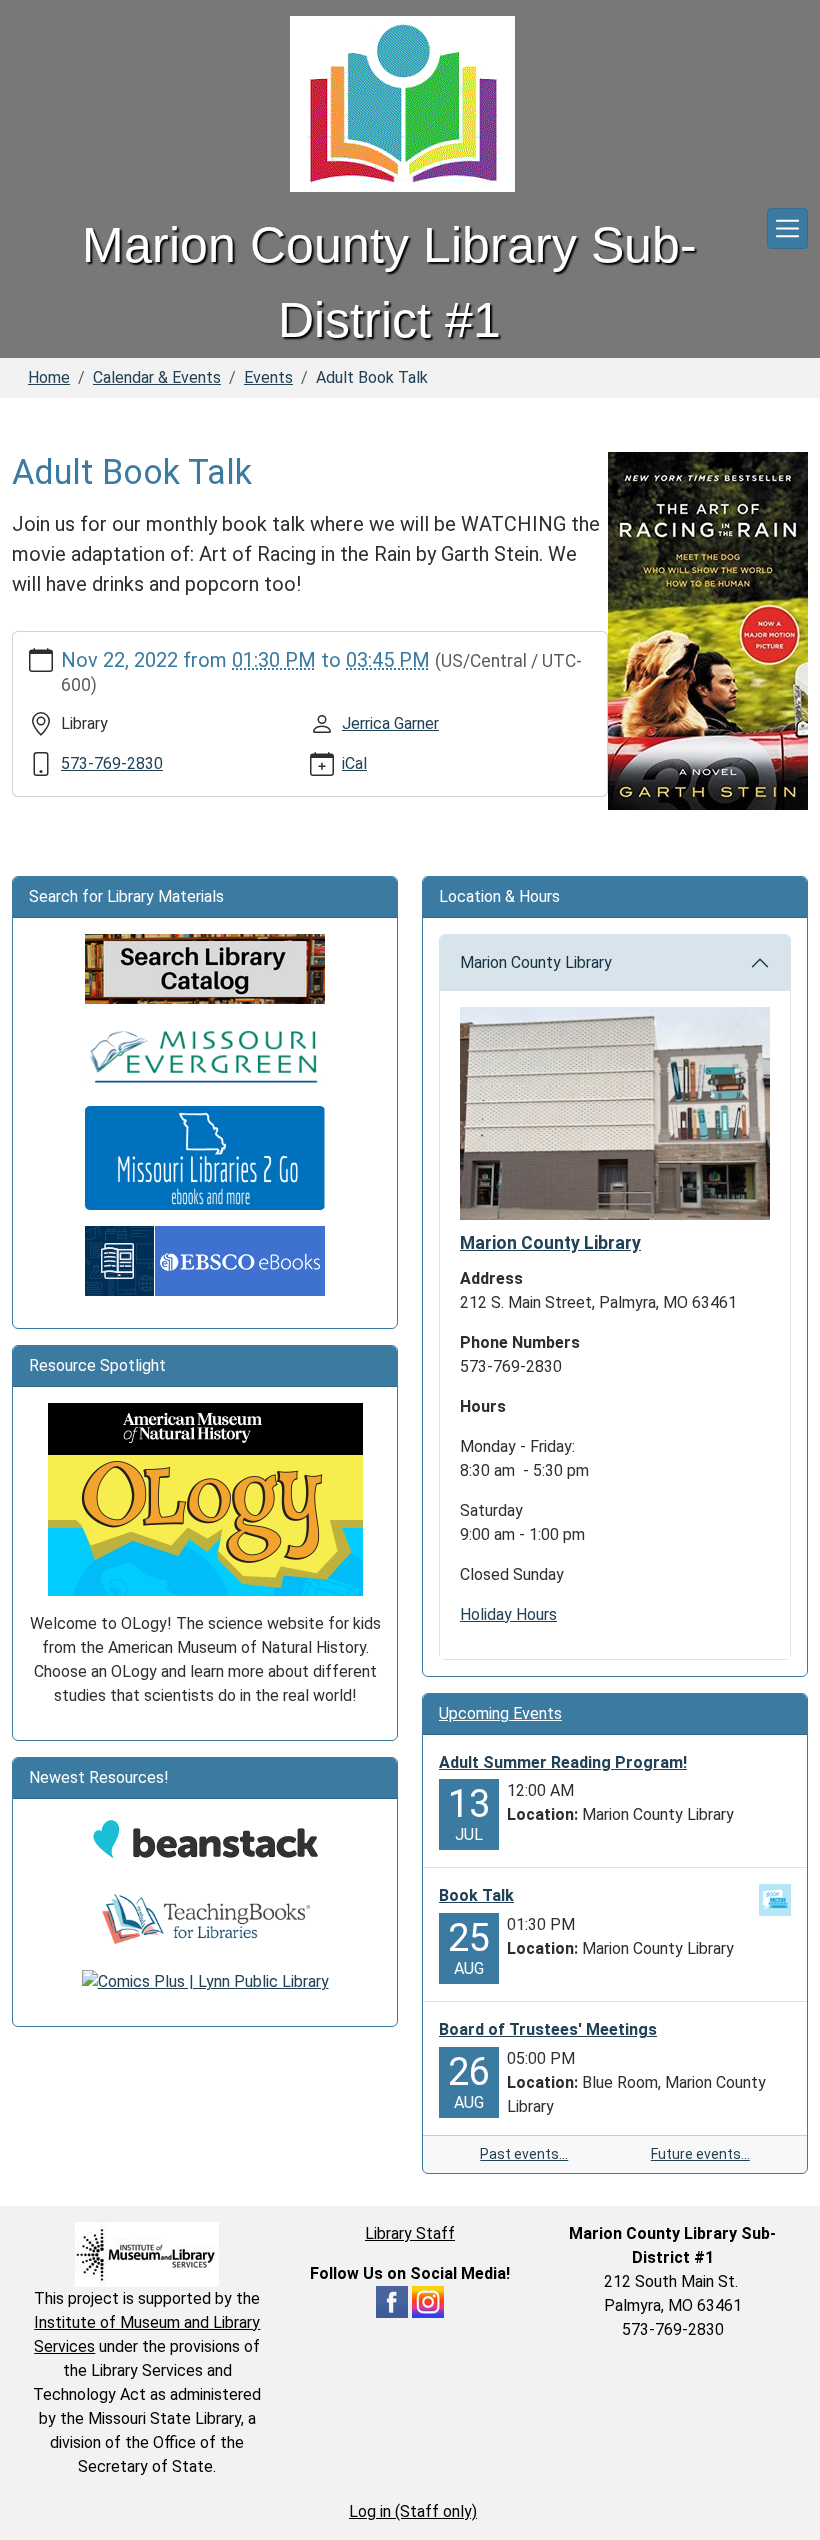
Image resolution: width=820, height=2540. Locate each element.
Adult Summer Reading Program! (563, 1762)
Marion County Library (536, 962)
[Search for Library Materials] (205, 967)
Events (268, 377)
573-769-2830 (112, 763)
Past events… (524, 2154)
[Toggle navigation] (787, 228)
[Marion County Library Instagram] (428, 2300)
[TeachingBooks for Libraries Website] (205, 1918)
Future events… (700, 2154)
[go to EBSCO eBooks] (205, 1259)
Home (49, 377)
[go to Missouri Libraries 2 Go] (205, 1156)
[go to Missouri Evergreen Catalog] (205, 1053)
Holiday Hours (508, 1614)
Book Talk (476, 1895)
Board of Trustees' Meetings (548, 2029)
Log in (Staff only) (413, 2511)
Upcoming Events (500, 1713)
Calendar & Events (157, 377)
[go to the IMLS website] (147, 2254)
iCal (354, 763)
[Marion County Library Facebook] (392, 2300)
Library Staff (410, 2233)
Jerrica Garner (390, 723)
